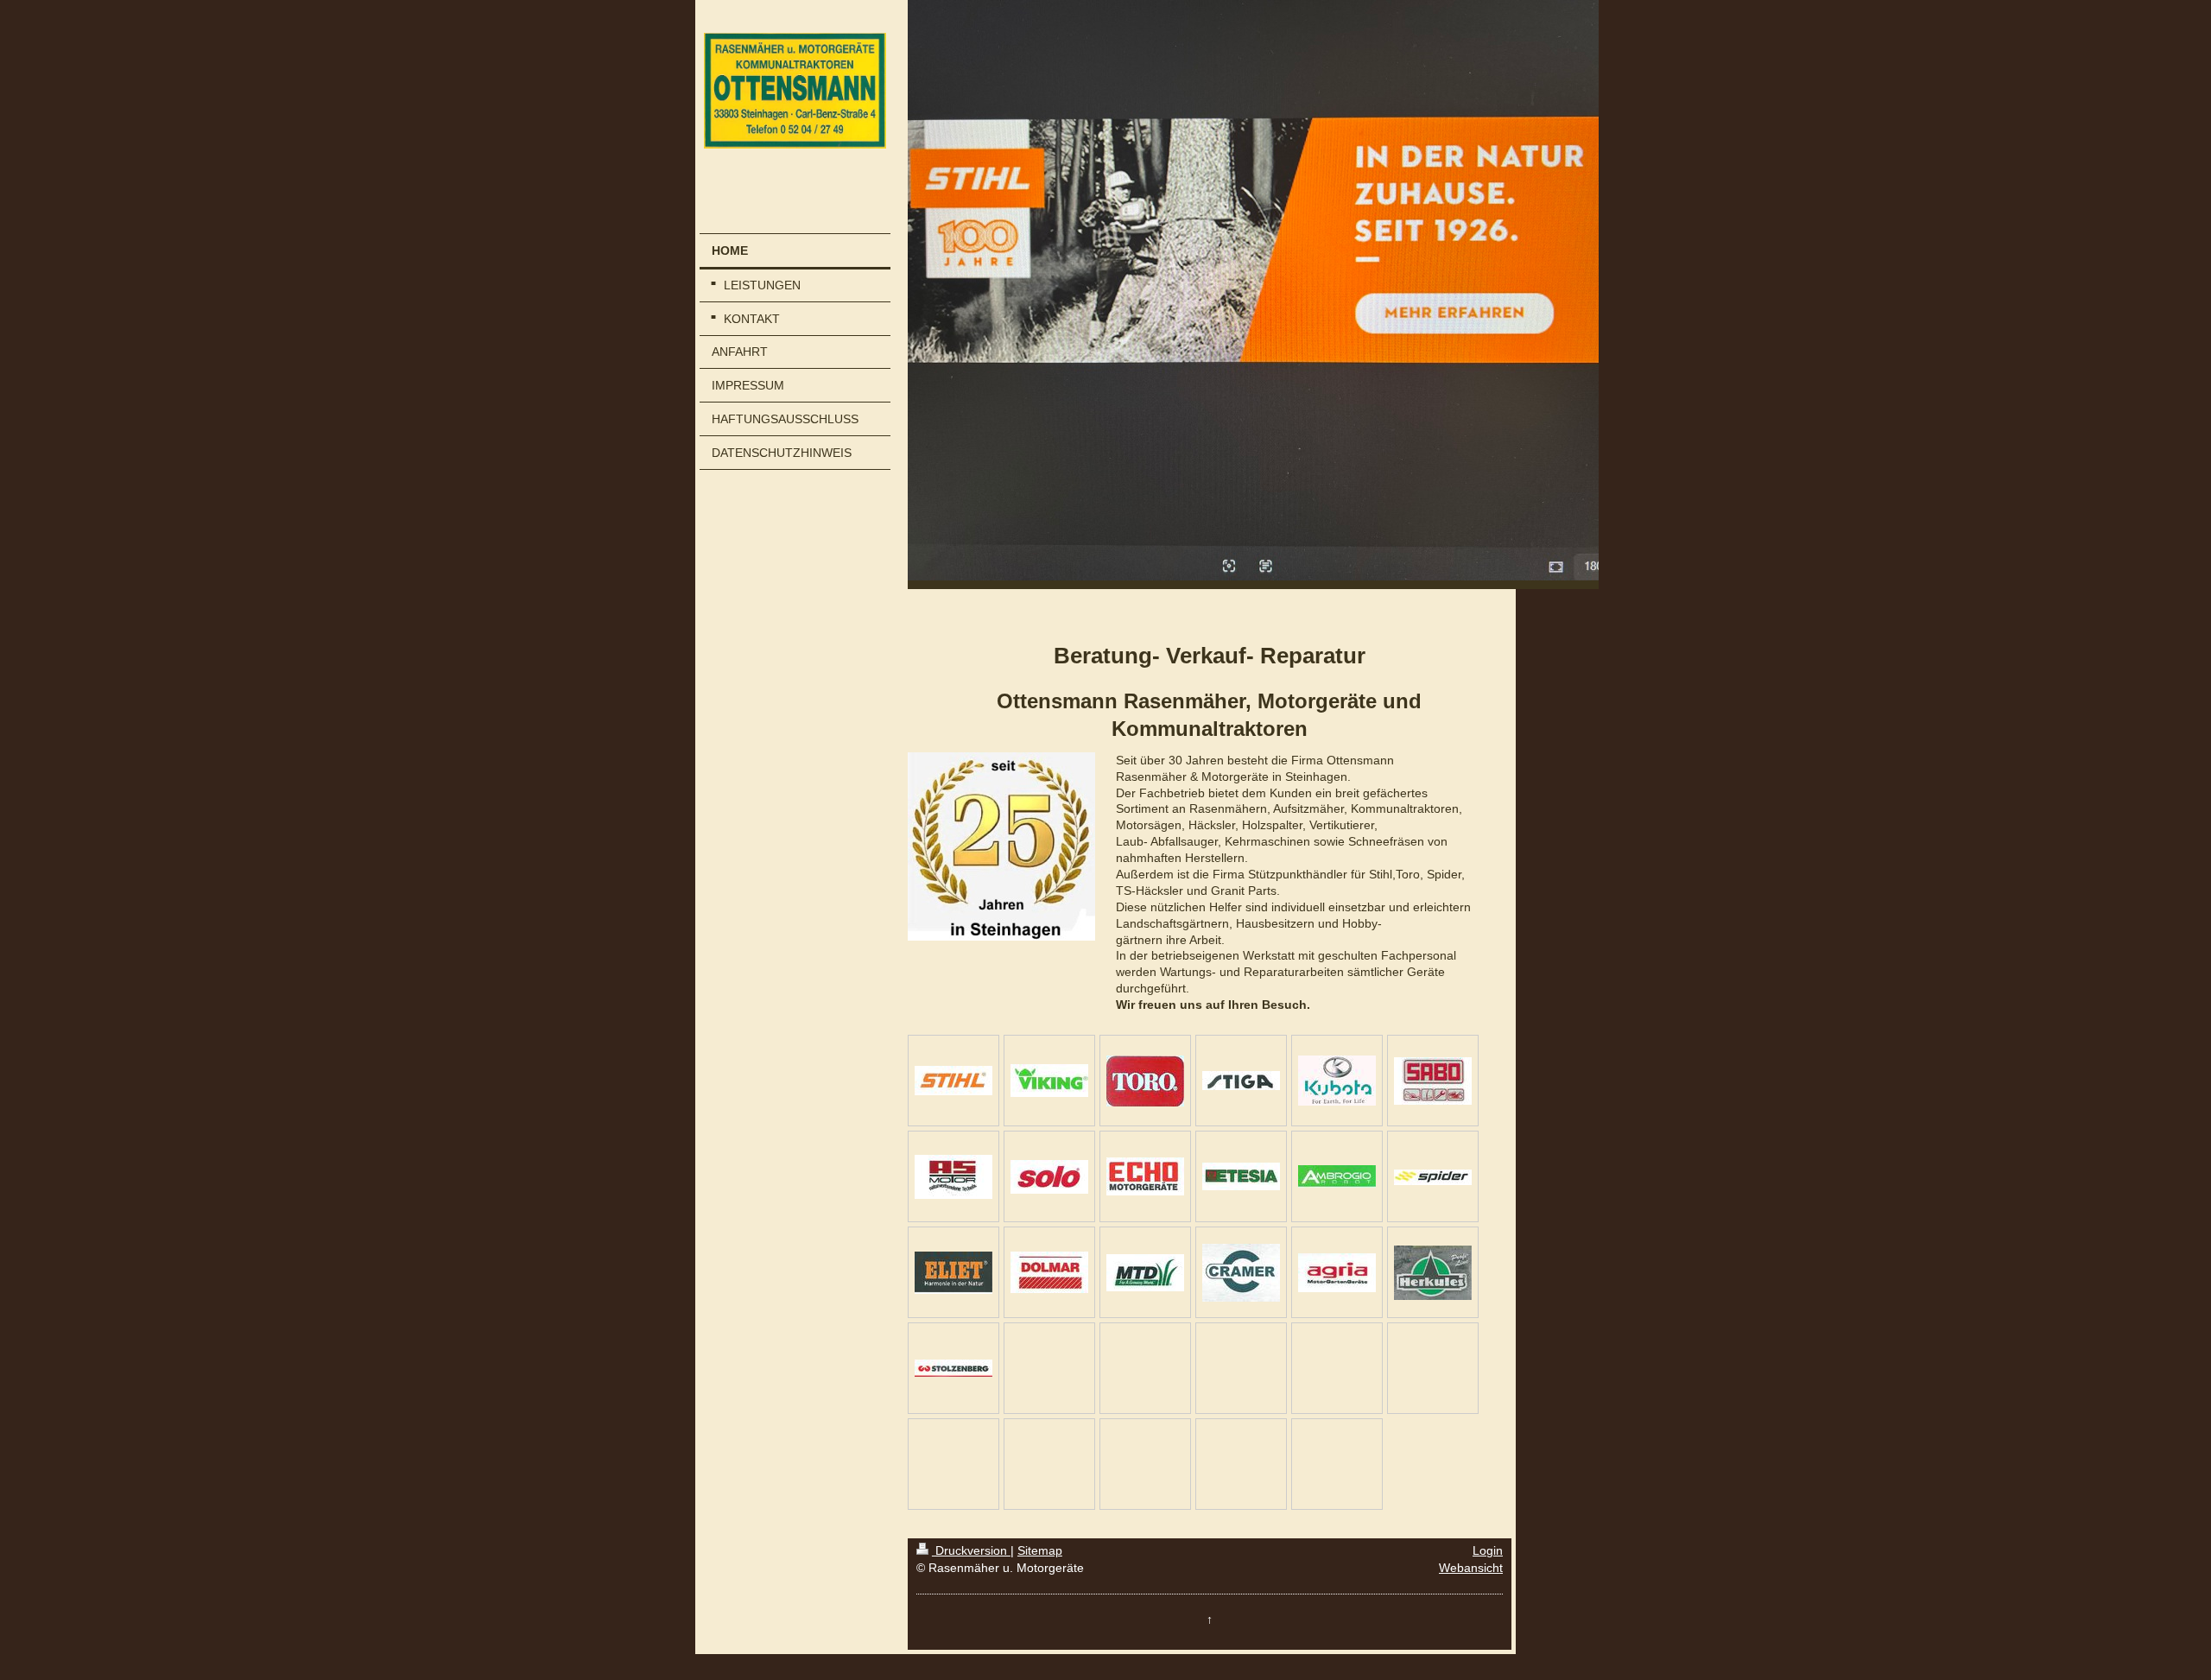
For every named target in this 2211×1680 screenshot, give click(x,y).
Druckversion (971, 1550)
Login (1488, 1550)
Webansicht (1471, 1568)
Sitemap (1040, 1550)
